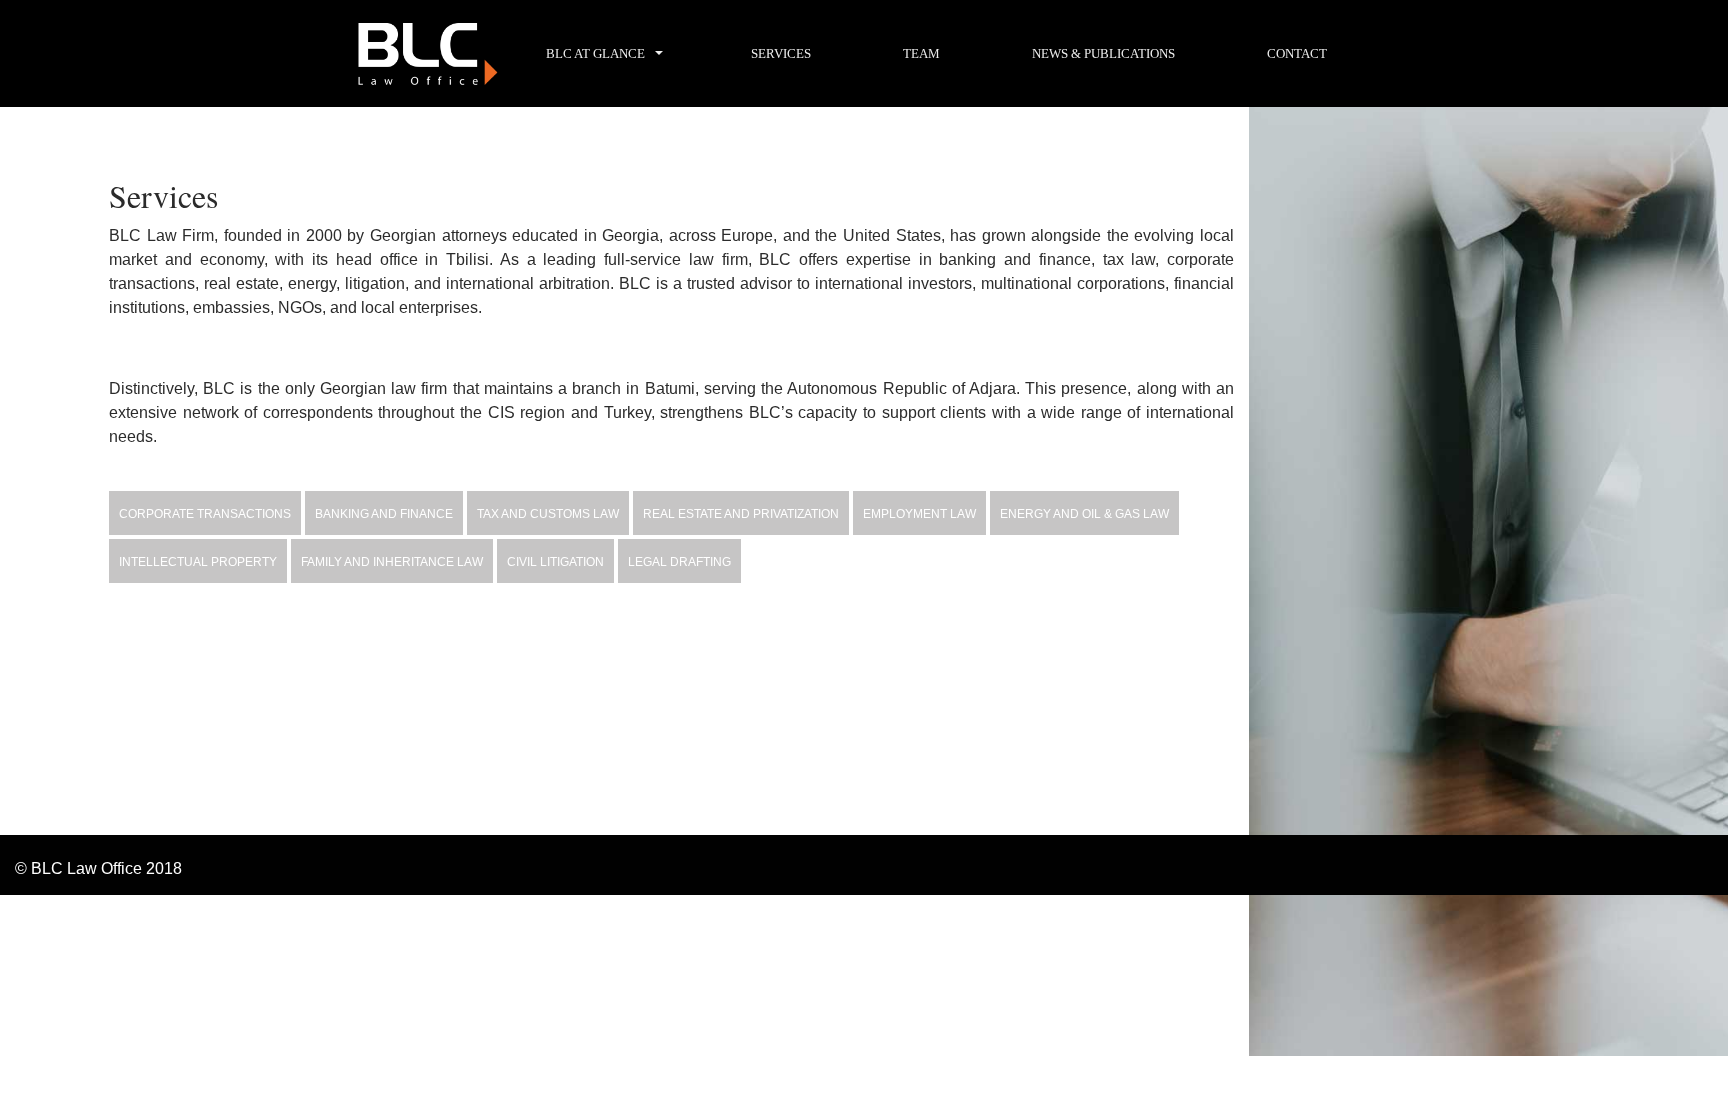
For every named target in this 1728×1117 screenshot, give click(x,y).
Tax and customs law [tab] (548, 514)
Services (781, 53)
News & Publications (1103, 53)
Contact (1297, 53)
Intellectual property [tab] (198, 562)
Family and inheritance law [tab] (392, 562)
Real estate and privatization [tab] (741, 514)
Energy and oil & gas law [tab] (1084, 514)
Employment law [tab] (919, 514)
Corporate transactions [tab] (205, 514)
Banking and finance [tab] (384, 514)
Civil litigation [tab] (555, 562)
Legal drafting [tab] (679, 562)
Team (921, 53)
